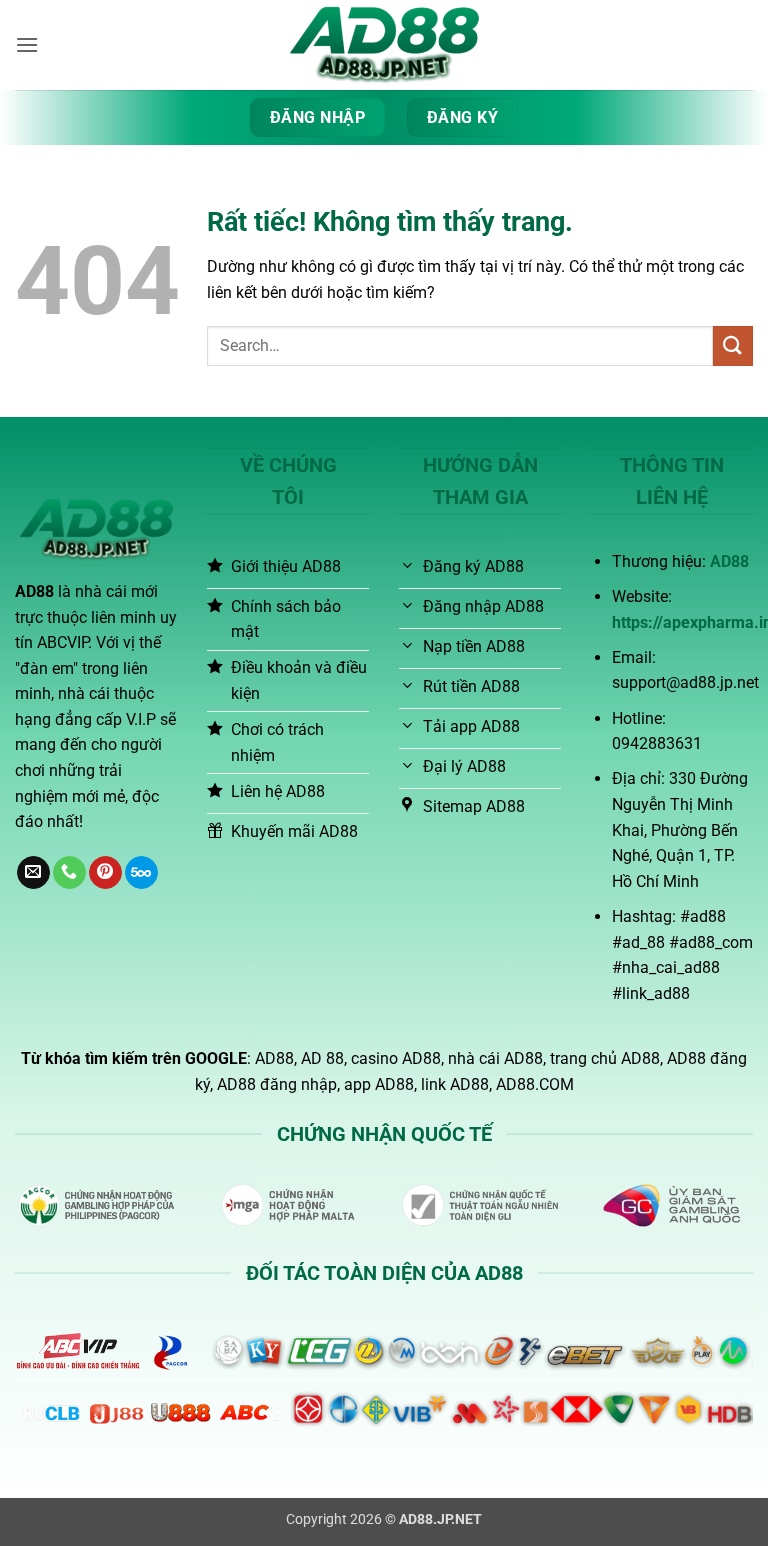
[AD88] (384, 45)
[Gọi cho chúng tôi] (69, 873)
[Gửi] (733, 345)
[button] (27, 44)
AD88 (729, 561)
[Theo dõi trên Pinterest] (105, 873)
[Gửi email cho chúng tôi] (33, 873)
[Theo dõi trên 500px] (141, 873)
